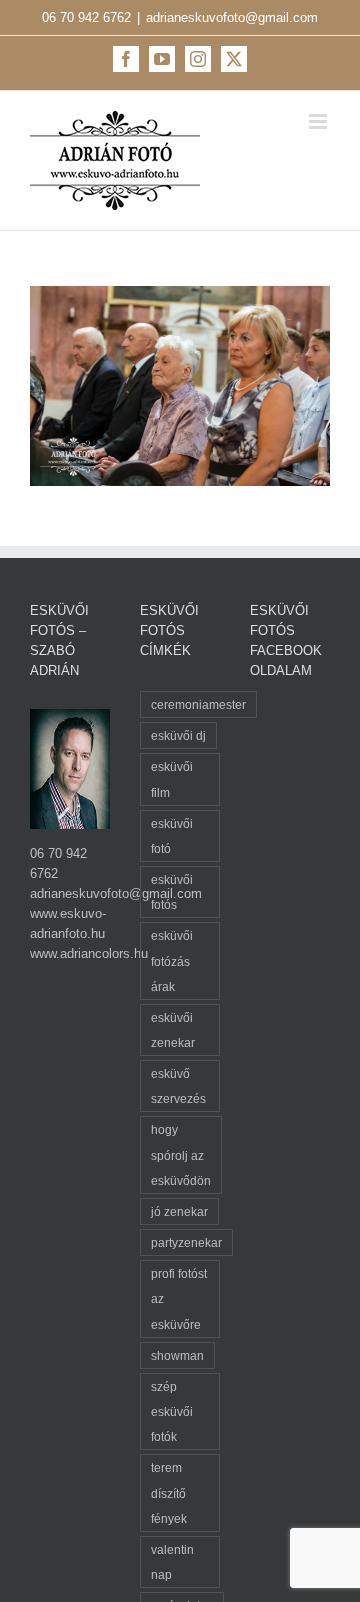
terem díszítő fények (169, 1492)
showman (177, 1355)
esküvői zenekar (173, 1030)
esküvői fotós (172, 892)
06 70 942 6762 (86, 17)
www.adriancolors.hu (89, 953)
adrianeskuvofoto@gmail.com (232, 17)
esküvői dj (178, 735)
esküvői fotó (172, 836)
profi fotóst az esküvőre (179, 1298)
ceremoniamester (198, 704)
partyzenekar (186, 1242)
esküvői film (172, 779)
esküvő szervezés (178, 1086)
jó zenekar (179, 1211)
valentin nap (172, 1562)
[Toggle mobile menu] (319, 121)
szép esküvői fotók (172, 1411)
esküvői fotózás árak (172, 960)
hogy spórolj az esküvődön (181, 1154)
